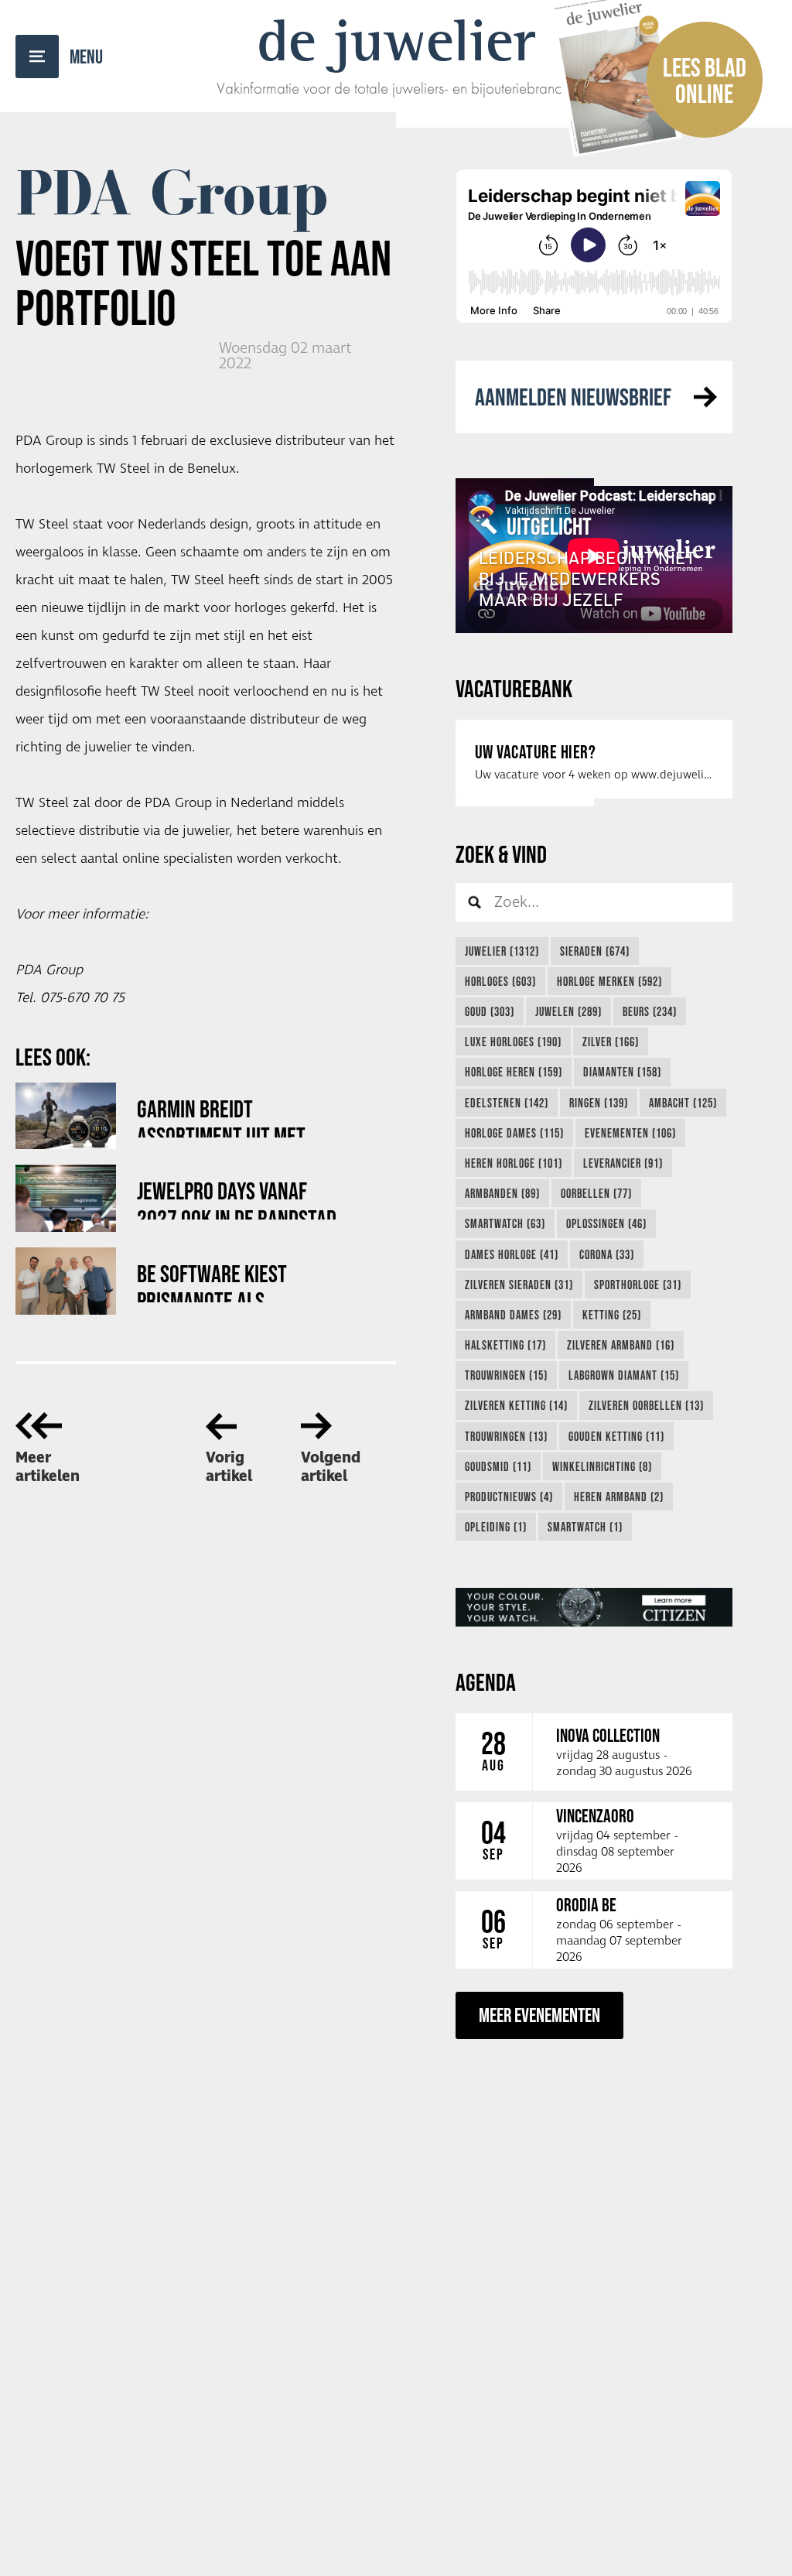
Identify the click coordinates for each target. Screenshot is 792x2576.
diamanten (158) (622, 1072)
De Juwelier (396, 40)
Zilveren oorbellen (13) (646, 1405)
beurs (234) (650, 1011)
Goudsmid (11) (498, 1466)
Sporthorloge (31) (638, 1285)
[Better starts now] (594, 1607)
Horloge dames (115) (514, 1133)
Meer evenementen (539, 2015)
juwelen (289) (568, 1011)
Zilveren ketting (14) (516, 1405)
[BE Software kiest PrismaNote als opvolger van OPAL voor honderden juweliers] (66, 1281)
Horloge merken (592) (609, 981)
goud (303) (490, 1011)
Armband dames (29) (513, 1315)
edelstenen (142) (507, 1103)
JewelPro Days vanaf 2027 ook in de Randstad (237, 1198)
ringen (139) (599, 1103)
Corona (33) (607, 1254)
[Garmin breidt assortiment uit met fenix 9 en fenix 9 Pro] (66, 1116)
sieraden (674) (595, 951)
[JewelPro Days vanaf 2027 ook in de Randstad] (66, 1198)
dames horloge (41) (512, 1254)
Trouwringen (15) (506, 1375)
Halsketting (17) (505, 1345)
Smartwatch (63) (505, 1223)
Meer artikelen (48, 1467)
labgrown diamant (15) (624, 1375)
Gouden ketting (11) (616, 1436)
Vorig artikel (229, 1467)
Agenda (486, 1682)
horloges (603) (500, 981)
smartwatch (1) (585, 1527)
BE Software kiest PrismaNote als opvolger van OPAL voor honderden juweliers (234, 1281)
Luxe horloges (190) (513, 1042)
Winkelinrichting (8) (602, 1466)
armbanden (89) (502, 1193)
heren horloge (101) (514, 1163)
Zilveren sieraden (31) (519, 1285)
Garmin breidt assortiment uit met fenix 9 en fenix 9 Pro (225, 1116)
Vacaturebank (514, 688)
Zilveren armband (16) (621, 1345)
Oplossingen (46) (606, 1223)
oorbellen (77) (596, 1193)
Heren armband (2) (619, 1497)
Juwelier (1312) (502, 951)
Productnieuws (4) (509, 1497)
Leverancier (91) (623, 1163)
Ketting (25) (612, 1315)
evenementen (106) (630, 1133)
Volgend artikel (331, 1467)
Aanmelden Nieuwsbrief (573, 397)
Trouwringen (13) (506, 1436)
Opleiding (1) (496, 1527)
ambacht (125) (683, 1103)
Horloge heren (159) (514, 1072)
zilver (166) (611, 1042)
